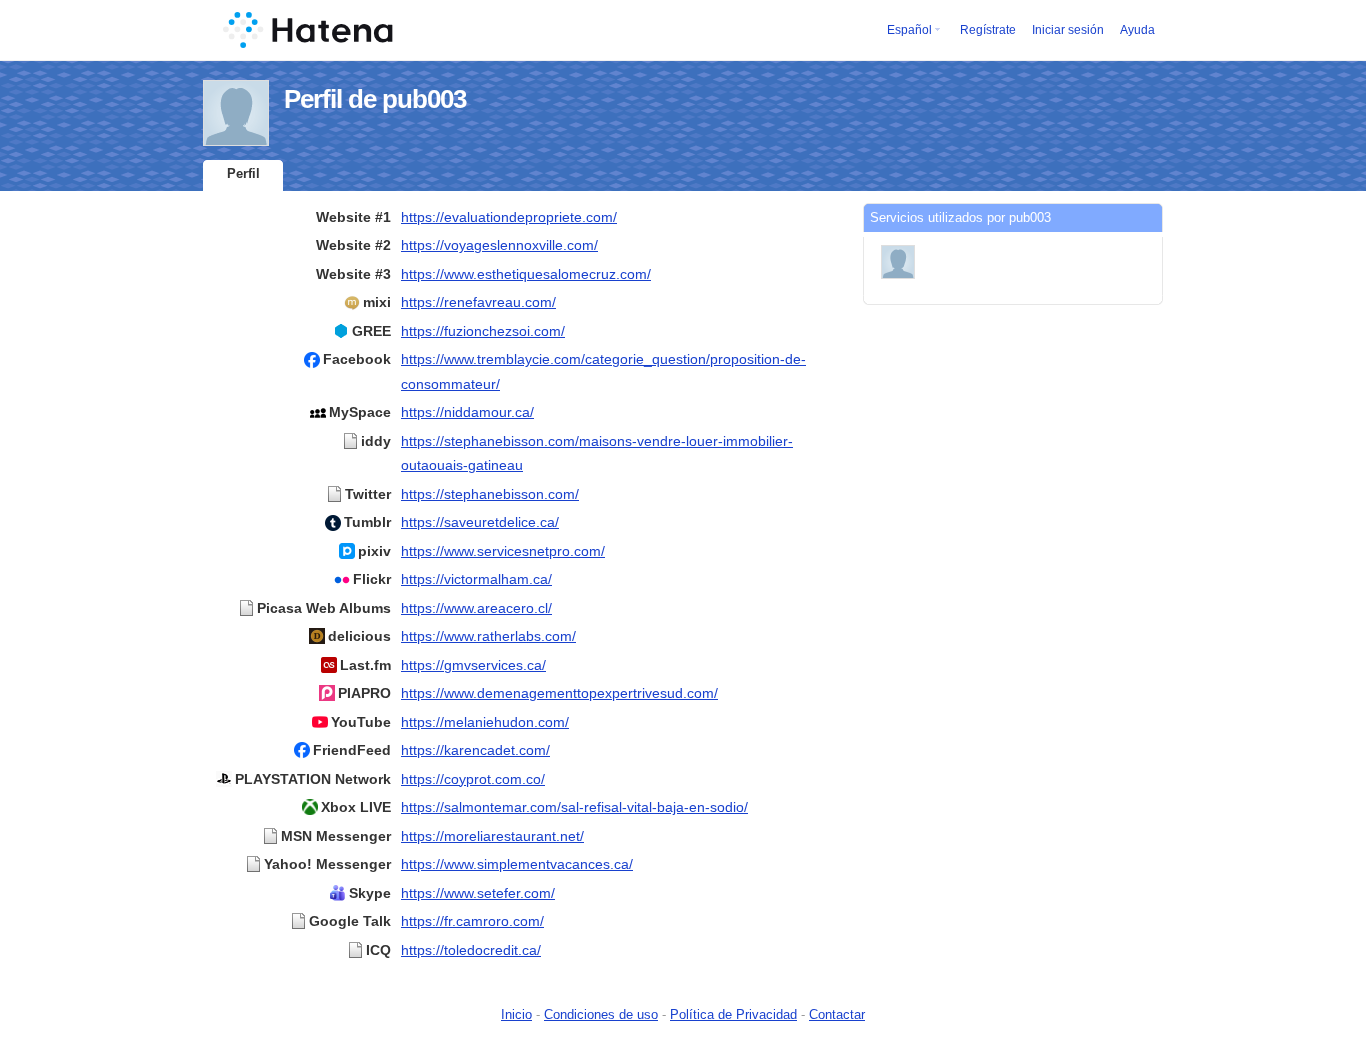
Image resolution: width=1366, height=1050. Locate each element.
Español (909, 30)
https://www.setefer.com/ (478, 893)
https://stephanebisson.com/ (490, 494)
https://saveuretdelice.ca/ (480, 522)
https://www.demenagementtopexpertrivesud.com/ (559, 693)
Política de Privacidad (733, 1014)
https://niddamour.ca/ (467, 412)
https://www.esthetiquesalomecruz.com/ (526, 274)
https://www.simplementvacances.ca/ (517, 864)
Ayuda (1137, 30)
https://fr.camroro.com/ (472, 921)
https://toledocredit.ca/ (471, 950)
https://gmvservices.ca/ (473, 665)
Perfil (243, 173)
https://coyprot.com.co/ (473, 779)
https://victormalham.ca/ (476, 579)
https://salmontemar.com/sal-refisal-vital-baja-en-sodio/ (574, 807)
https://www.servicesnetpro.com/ (503, 551)
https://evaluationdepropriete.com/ (509, 217)
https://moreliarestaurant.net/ (492, 836)
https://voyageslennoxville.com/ (499, 245)
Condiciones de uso (601, 1014)
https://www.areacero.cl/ (476, 608)
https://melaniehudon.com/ (485, 722)
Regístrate (988, 30)
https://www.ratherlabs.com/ (488, 636)
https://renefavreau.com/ (478, 302)
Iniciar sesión (1068, 30)
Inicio (516, 1014)
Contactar (837, 1014)
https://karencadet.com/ (475, 750)
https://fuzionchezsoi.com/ (483, 331)
